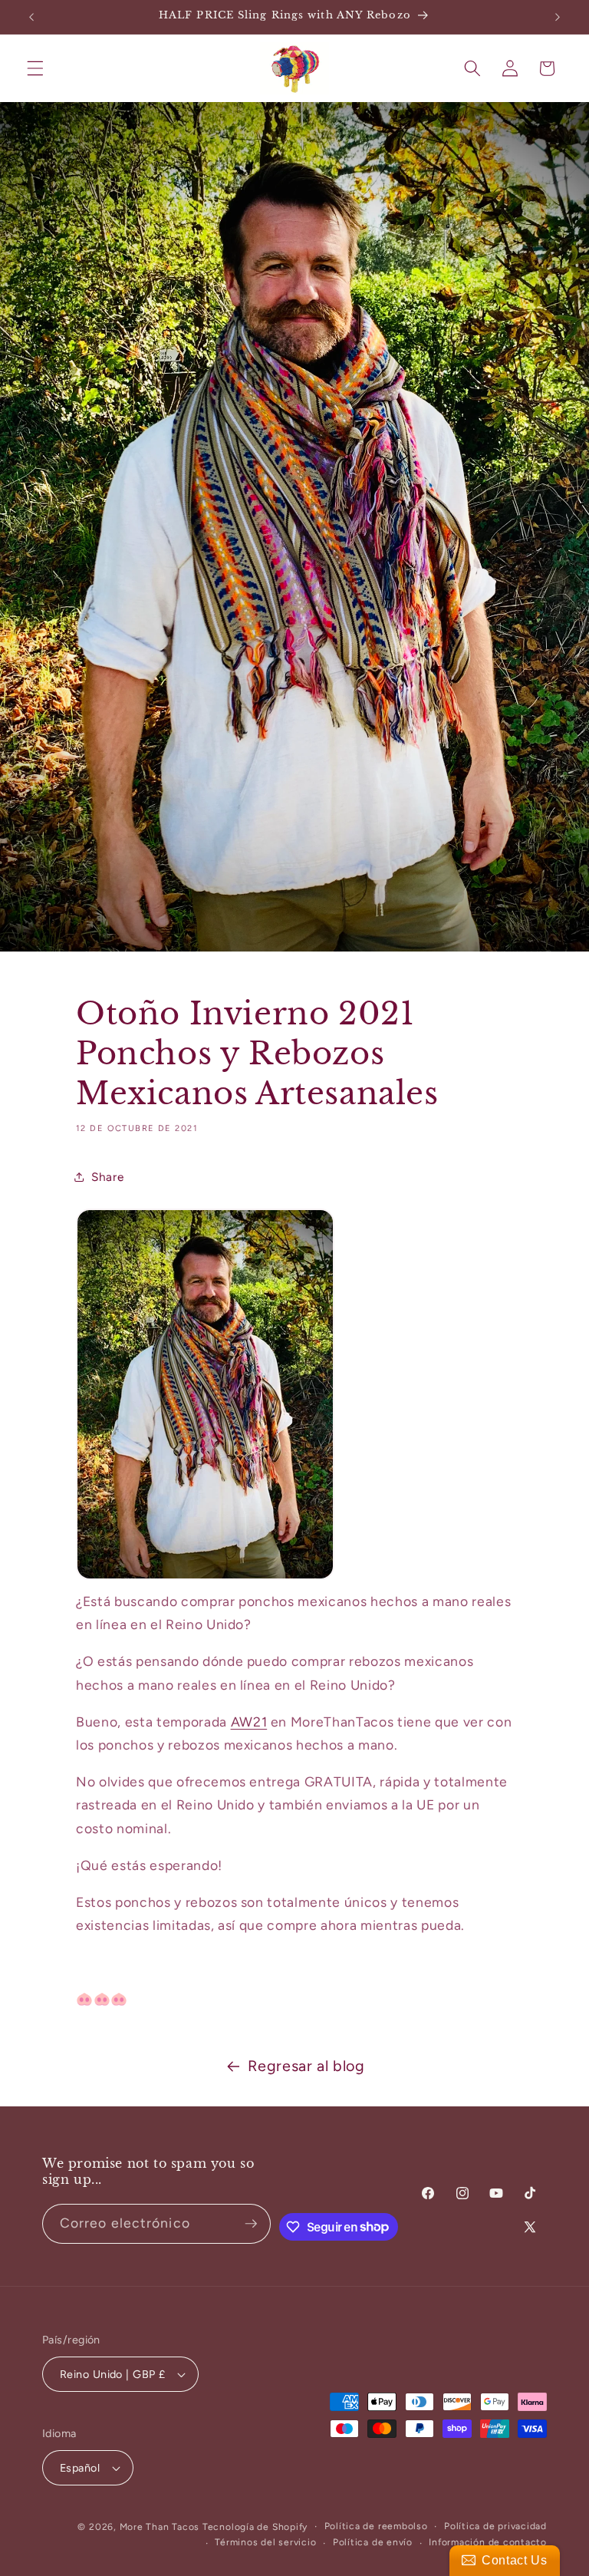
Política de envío (373, 2542)
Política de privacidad (495, 2526)
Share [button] (107, 1177)
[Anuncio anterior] (31, 17)
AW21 (249, 1722)
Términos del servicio (265, 2542)
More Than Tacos (160, 2527)
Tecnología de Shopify (255, 2527)
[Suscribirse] (251, 2224)
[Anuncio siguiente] (558, 17)
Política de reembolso (376, 2526)
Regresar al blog (306, 2066)
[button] (35, 68)
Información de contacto (488, 2542)
